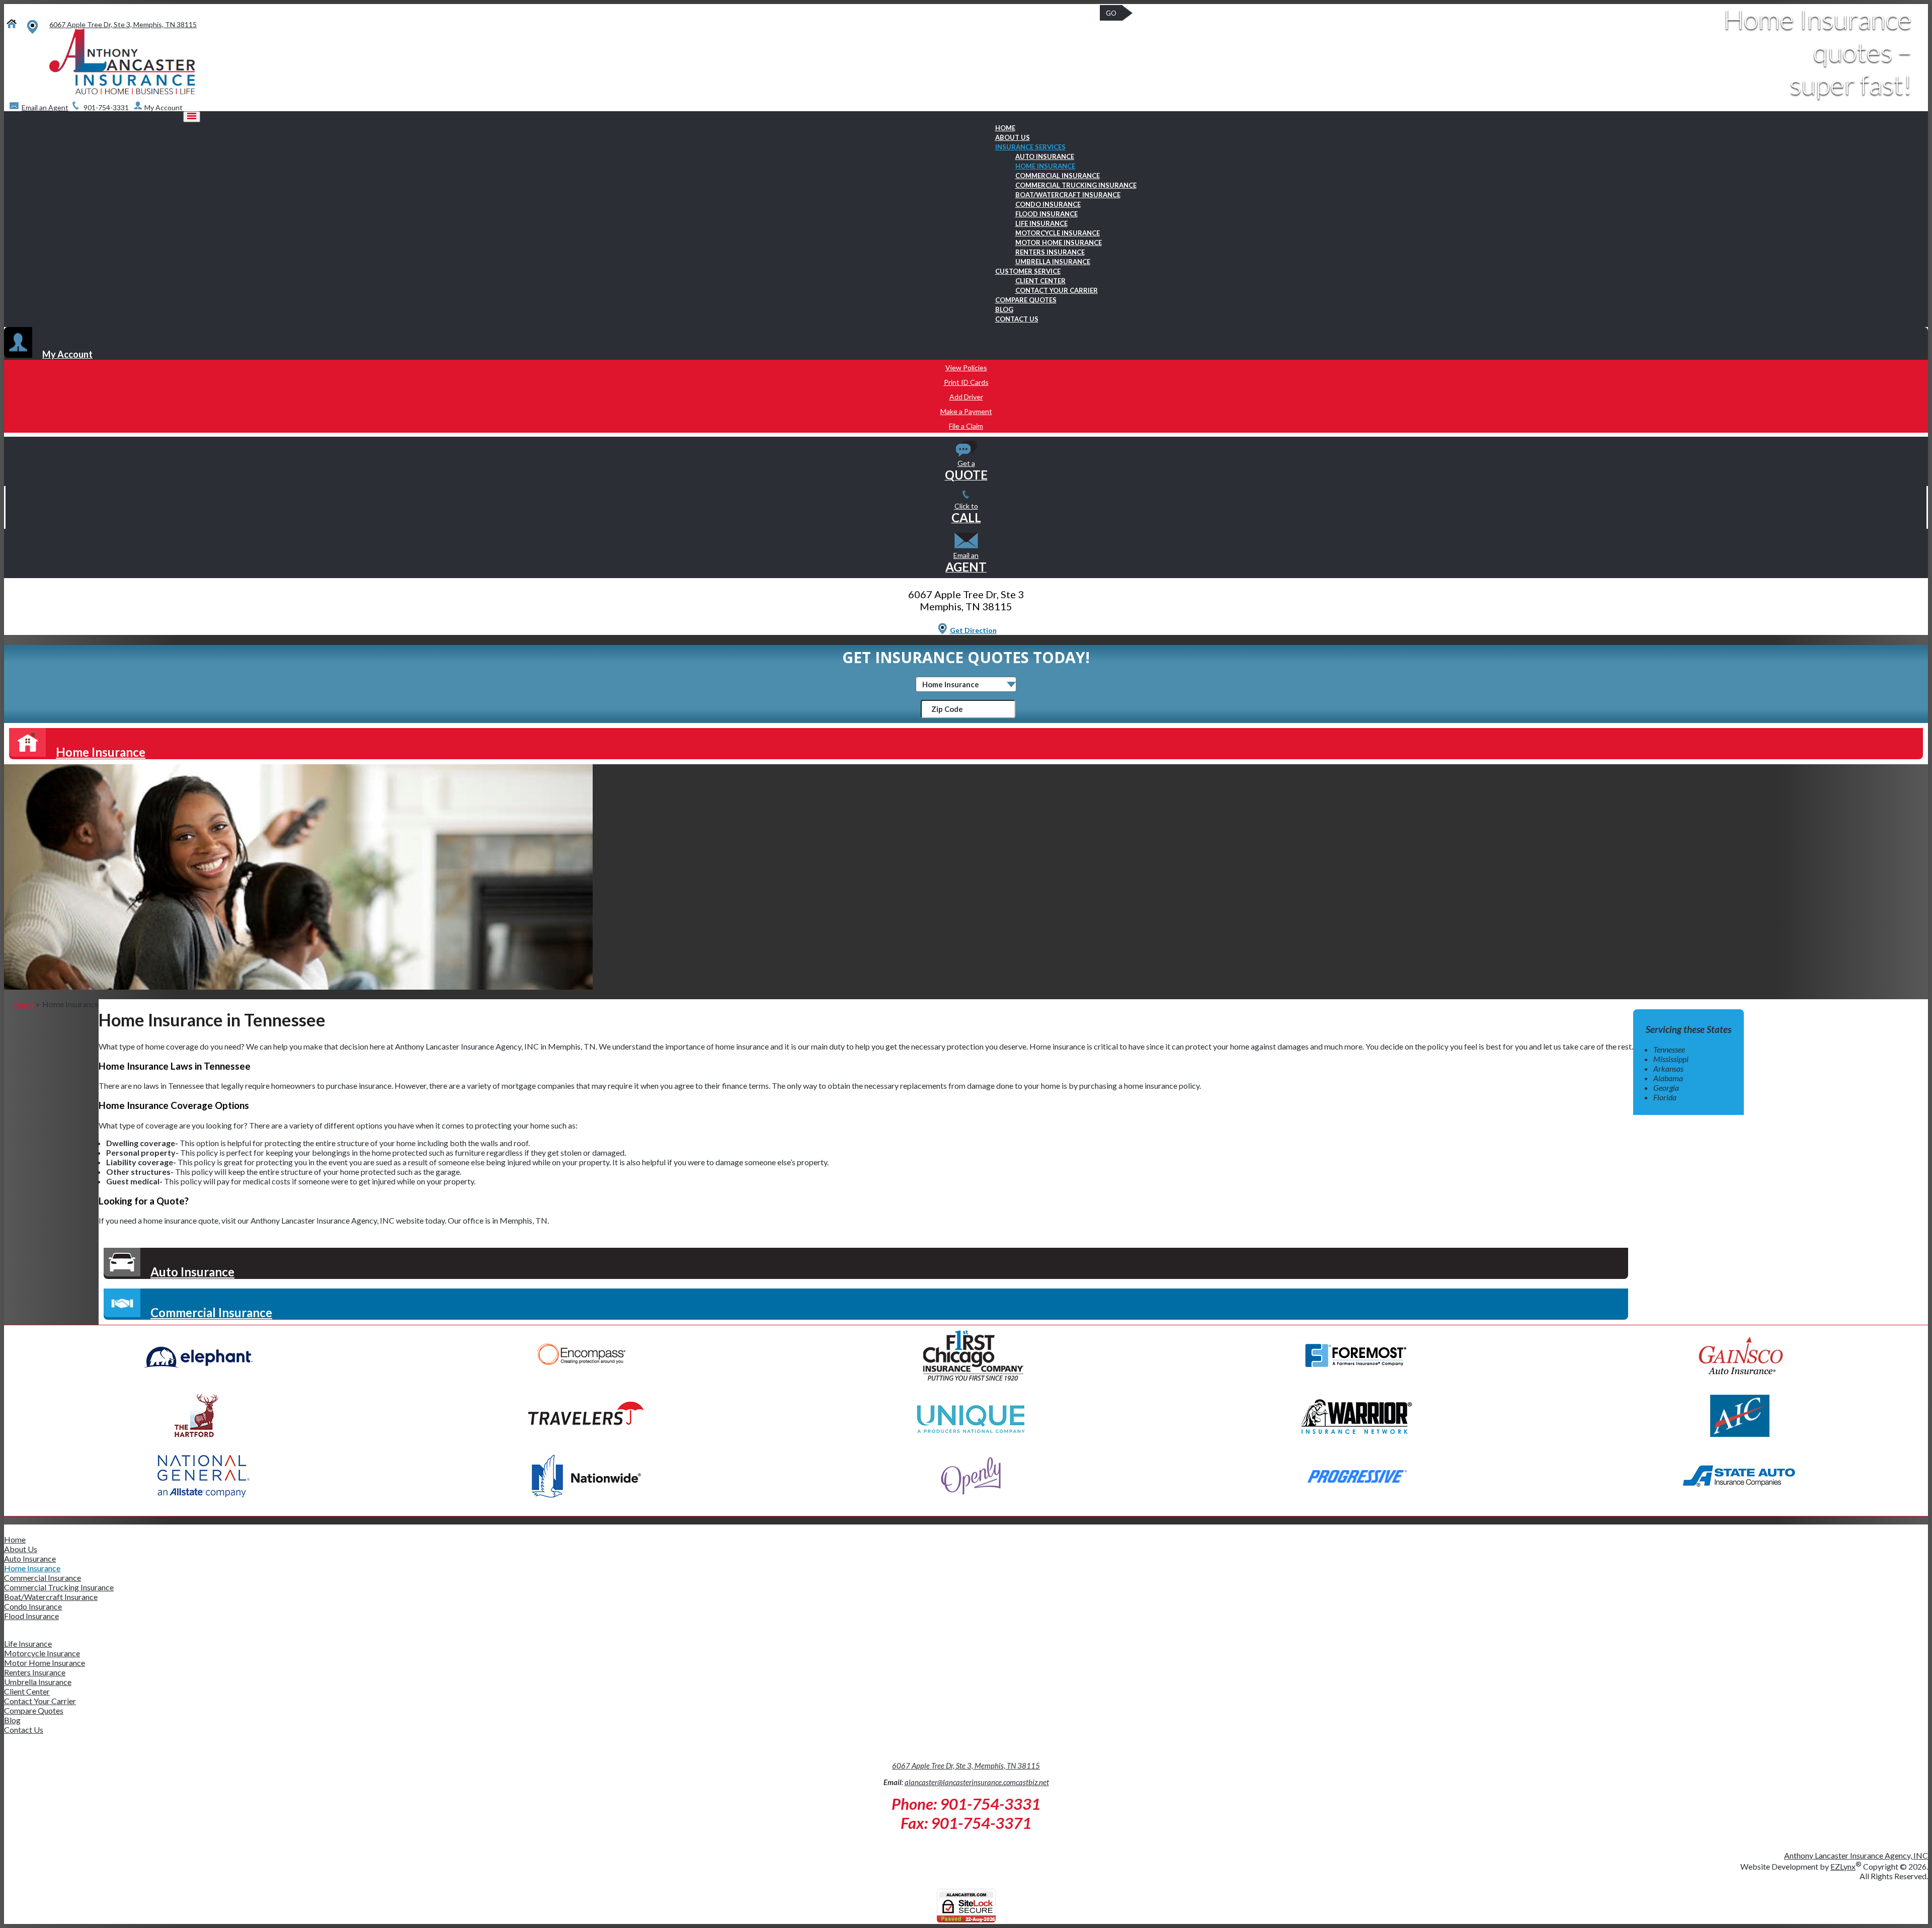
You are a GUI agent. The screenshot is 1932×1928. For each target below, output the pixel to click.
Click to (966, 513)
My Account (67, 354)
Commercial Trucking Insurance (1076, 185)
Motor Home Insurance (1059, 243)
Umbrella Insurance (1053, 262)
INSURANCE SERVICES (1030, 147)
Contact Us (1017, 319)
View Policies (966, 368)
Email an (966, 562)
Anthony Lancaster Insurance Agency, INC (1856, 1855)
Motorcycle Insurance (1058, 233)
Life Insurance (1041, 223)
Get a (966, 470)
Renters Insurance (1050, 252)
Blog (1004, 309)
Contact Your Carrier (1057, 290)
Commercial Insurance (1058, 176)
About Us (1013, 137)
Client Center (1040, 281)
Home (1005, 128)
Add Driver (966, 397)
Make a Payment (966, 411)
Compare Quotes (1026, 300)
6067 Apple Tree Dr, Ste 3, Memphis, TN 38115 (966, 1765)
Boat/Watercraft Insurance (1068, 195)
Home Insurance (1045, 166)
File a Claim (966, 426)
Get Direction (973, 630)
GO (1111, 13)
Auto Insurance (1045, 156)
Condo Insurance (1048, 204)
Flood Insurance (1046, 214)
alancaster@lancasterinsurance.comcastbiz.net (977, 1782)
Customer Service (1028, 271)
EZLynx (1843, 1866)
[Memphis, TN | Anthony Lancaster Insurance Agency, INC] (122, 92)
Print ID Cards (966, 382)
